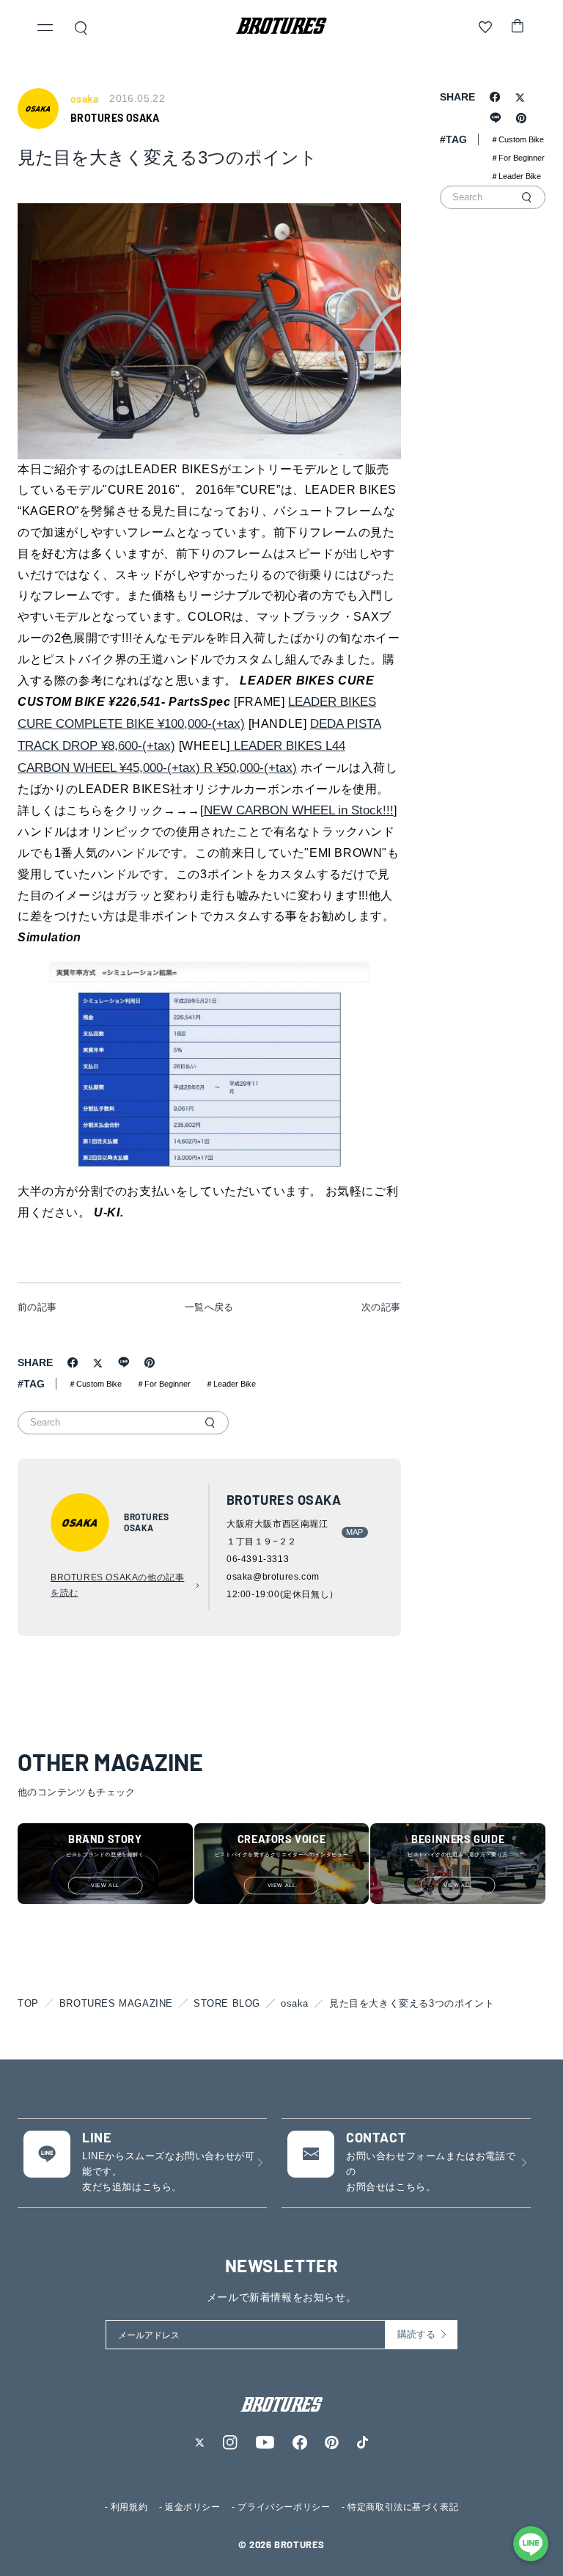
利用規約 (129, 2507)
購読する (416, 2334)
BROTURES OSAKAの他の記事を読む (117, 1586)
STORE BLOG (227, 2003)
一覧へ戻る (209, 1307)
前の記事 (37, 1307)
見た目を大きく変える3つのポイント (412, 2003)
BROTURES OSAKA (115, 118)
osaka (295, 2003)
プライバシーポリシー (284, 2507)
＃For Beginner (163, 1384)
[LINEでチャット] (531, 2544)
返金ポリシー (193, 2507)
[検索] (210, 1423)
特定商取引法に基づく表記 (403, 2507)
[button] (45, 29)
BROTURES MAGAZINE (116, 2003)
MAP (355, 1532)
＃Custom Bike (95, 1384)
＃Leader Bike (231, 1384)
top (28, 2003)
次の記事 (381, 1307)
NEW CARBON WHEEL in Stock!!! (299, 810)
